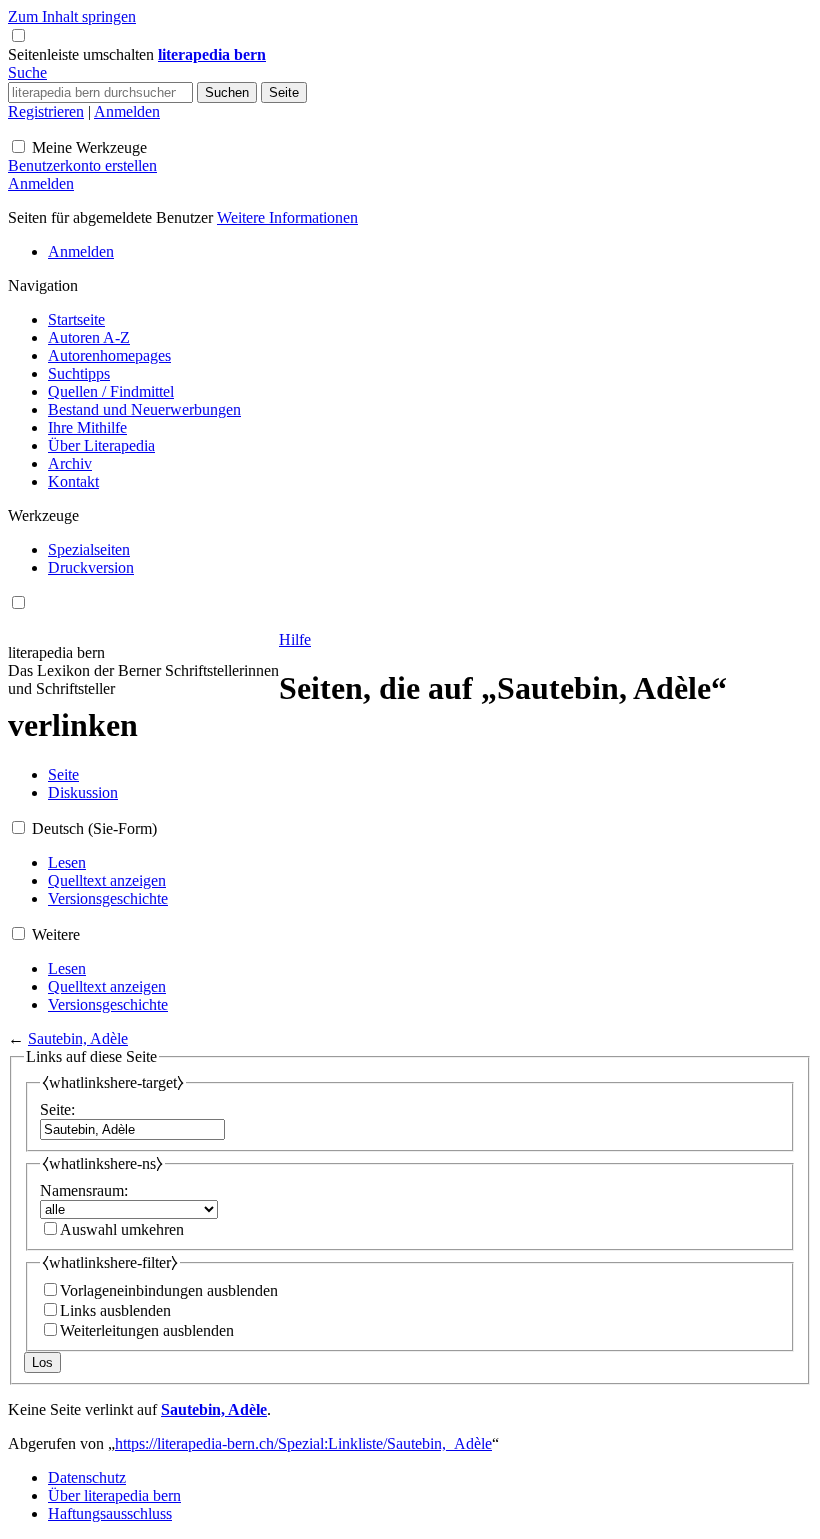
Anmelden (127, 111)
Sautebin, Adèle (78, 1038)
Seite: (57, 1109)
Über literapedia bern (114, 1495)
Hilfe (295, 639)
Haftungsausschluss (110, 1513)
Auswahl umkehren (122, 1229)
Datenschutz (87, 1477)
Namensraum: (84, 1190)
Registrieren (46, 111)
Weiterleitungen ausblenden (147, 1330)
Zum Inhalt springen (72, 16)
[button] (83, 54)
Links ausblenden (115, 1310)
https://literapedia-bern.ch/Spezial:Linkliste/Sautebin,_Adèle (303, 1443)
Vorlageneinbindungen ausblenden (169, 1290)
